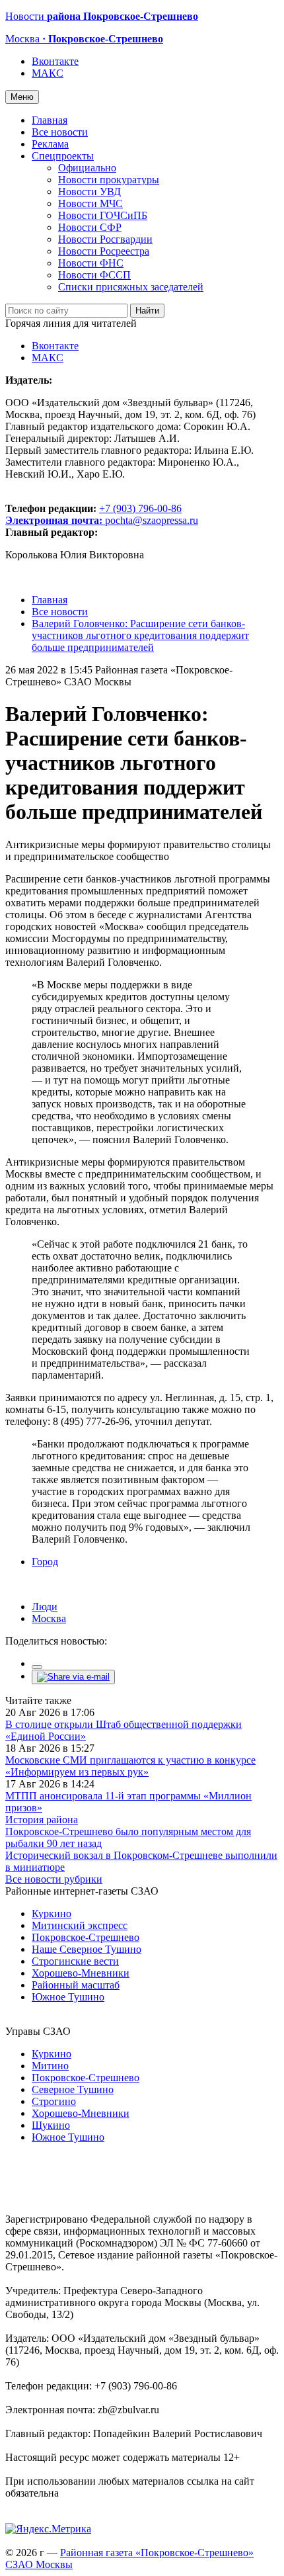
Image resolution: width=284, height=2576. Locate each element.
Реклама (50, 144)
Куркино (52, 1913)
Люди (45, 1607)
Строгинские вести (75, 1961)
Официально (87, 168)
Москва (49, 1618)
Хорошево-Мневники (81, 1973)
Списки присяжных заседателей (131, 287)
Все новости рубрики (54, 1879)
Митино (50, 2066)
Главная (50, 120)
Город (45, 1562)
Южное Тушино (68, 1997)
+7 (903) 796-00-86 (93, 514)
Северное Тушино (73, 2089)
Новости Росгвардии (105, 239)
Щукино (51, 2125)
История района (42, 1820)
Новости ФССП (94, 275)
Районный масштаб (76, 1985)
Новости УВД (89, 192)
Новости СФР (90, 227)
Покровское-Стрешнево (86, 1937)
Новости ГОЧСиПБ (103, 215)
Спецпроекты (63, 156)
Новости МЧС (90, 203)
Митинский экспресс (80, 1925)
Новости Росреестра (104, 251)
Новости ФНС (91, 263)
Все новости (60, 132)
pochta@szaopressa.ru (152, 520)
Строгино (54, 2101)
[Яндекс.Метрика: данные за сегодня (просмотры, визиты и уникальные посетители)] (48, 2529)
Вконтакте (55, 61)
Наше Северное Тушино (87, 1949)
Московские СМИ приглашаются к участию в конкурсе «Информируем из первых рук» (130, 1766)
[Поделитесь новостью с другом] (73, 1677)
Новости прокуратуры (109, 180)
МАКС (48, 73)
